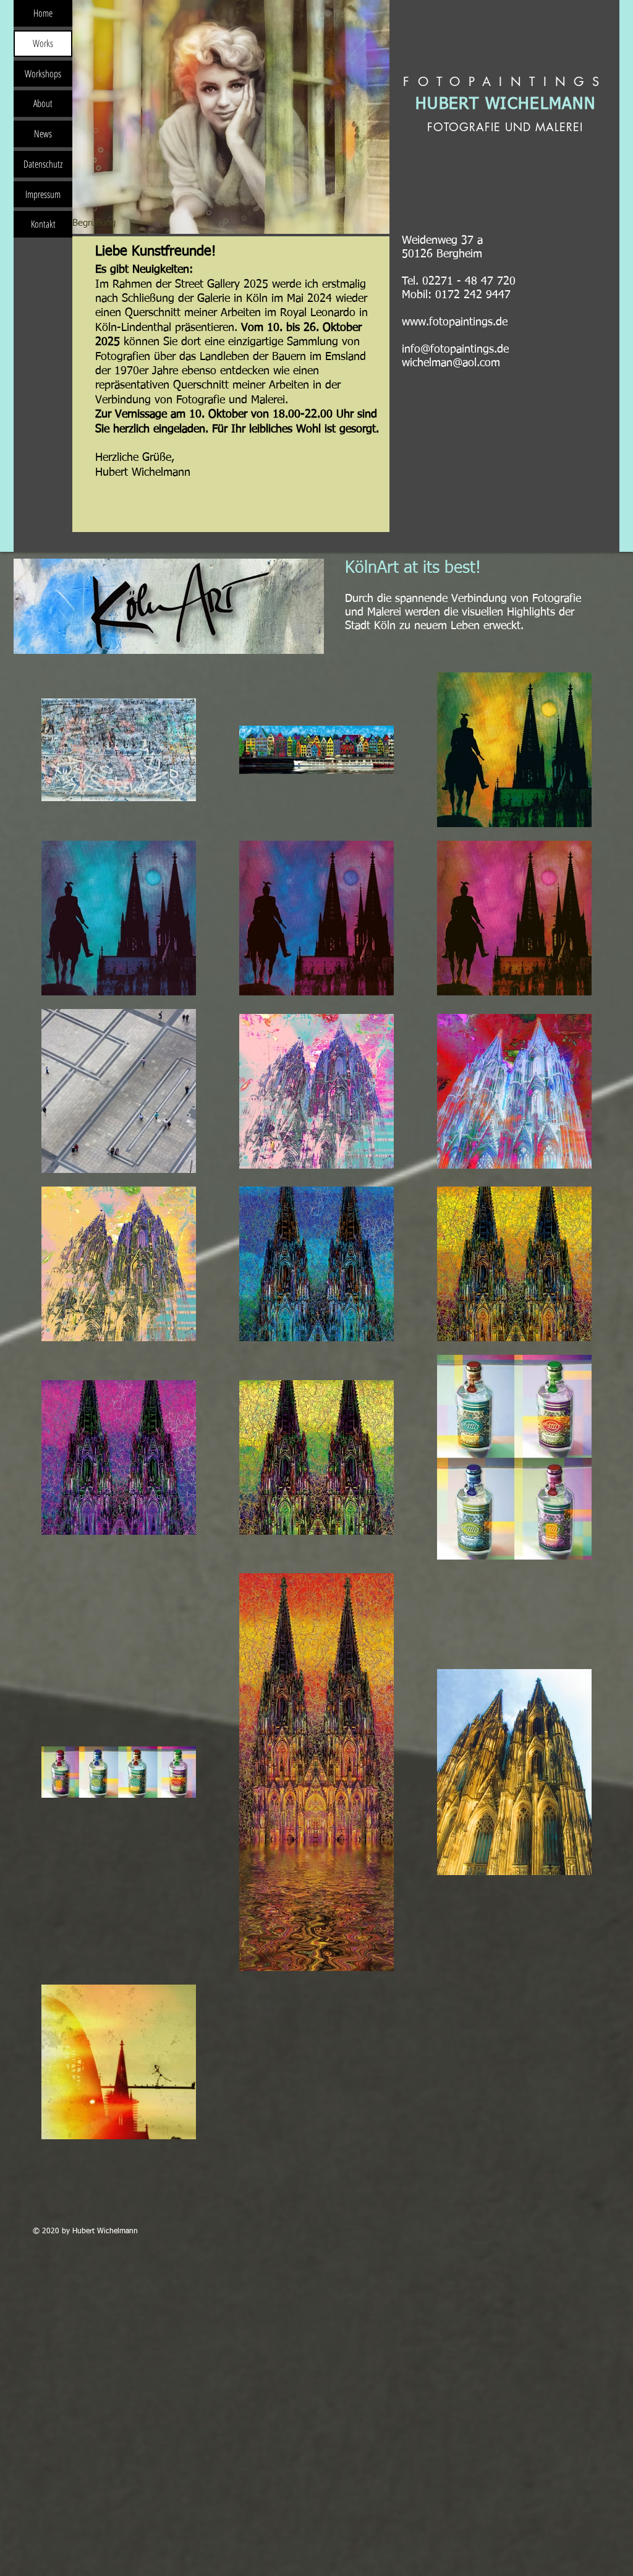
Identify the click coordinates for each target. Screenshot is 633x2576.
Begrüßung (94, 223)
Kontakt (43, 224)
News (43, 134)
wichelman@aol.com (451, 363)
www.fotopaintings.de (455, 322)
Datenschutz (43, 164)
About (43, 103)
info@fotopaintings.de (455, 350)
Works (43, 43)
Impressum (43, 194)
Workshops (43, 74)
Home (43, 13)
